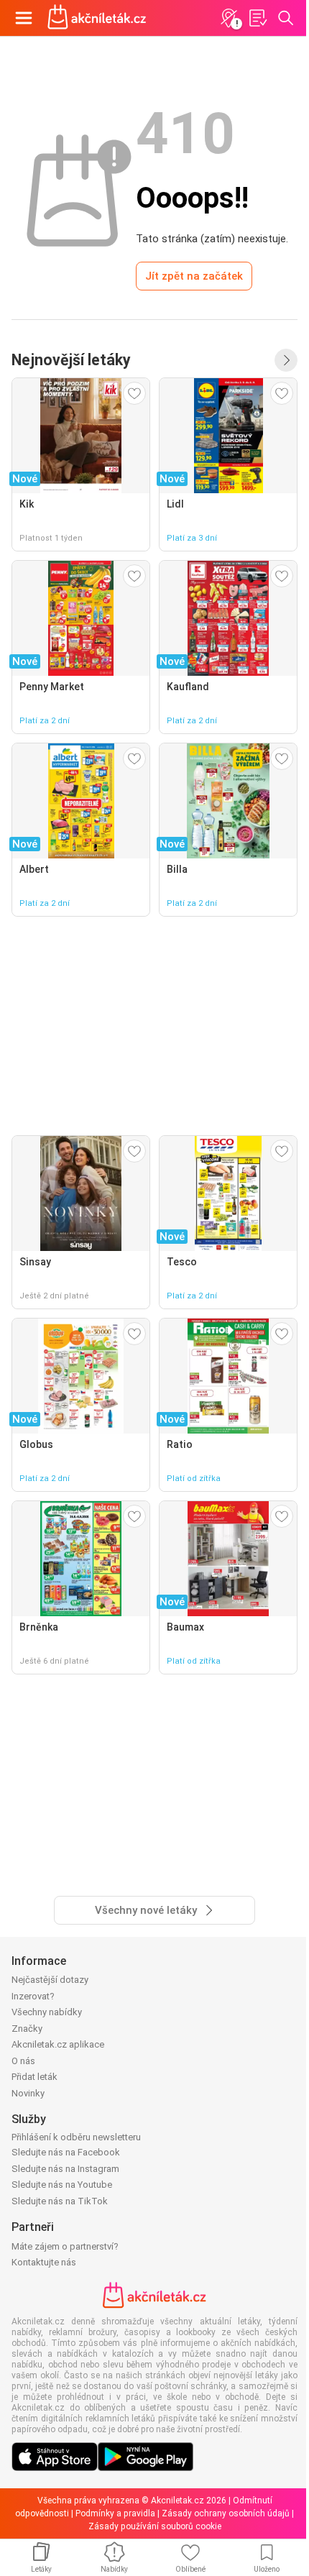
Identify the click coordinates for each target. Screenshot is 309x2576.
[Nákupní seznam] (257, 18)
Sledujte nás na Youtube (62, 2185)
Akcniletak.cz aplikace (58, 2044)
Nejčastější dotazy (50, 1980)
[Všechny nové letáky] (286, 360)
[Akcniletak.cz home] (97, 18)
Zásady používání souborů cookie (155, 2526)
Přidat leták (34, 2077)
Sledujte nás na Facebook (66, 2152)
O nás (23, 2061)
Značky (27, 2029)
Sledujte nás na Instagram (65, 2169)
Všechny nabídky (47, 2012)
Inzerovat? (33, 1996)
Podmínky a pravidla (115, 2513)
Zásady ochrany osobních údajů (226, 2513)
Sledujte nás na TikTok (60, 2201)
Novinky (28, 2093)
